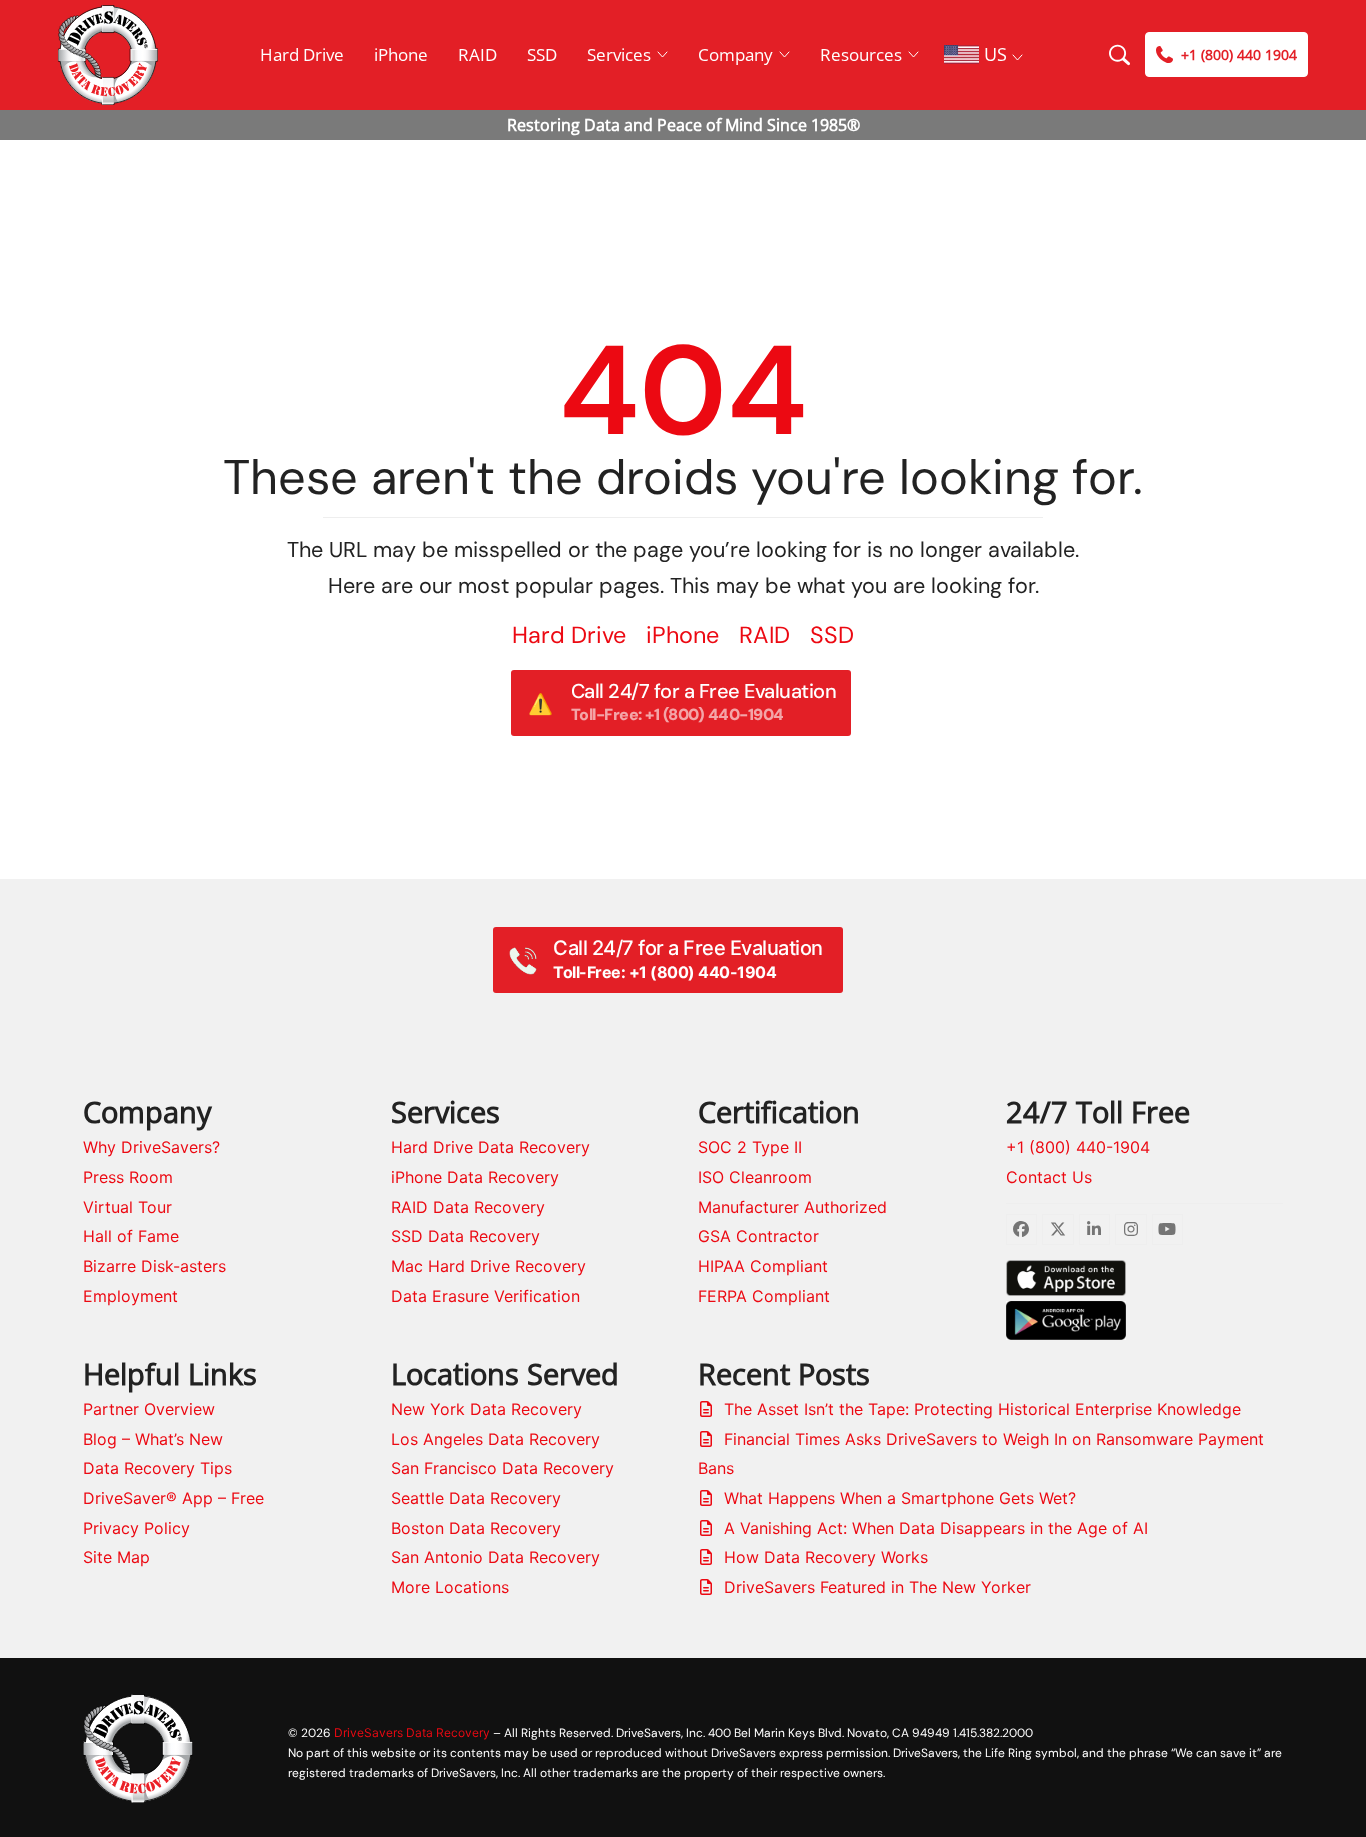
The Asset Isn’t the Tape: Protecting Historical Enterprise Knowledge (982, 1409)
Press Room (128, 1177)
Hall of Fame (131, 1236)
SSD (542, 54)
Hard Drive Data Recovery (490, 1147)
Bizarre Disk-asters (154, 1266)
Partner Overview (149, 1409)
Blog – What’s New (153, 1439)
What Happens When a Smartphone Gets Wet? (900, 1498)
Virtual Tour (127, 1207)
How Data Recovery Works (826, 1557)
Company (735, 54)
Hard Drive (302, 54)
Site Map (116, 1557)
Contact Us (1049, 1177)
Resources (861, 54)
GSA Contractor (758, 1236)
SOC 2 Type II (750, 1147)
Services (619, 54)
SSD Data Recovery (465, 1236)
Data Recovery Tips (157, 1468)
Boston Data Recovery (476, 1528)
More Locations (450, 1587)
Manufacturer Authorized (792, 1207)
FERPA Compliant (764, 1296)
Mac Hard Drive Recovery (488, 1266)
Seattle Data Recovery (476, 1498)
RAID (477, 54)
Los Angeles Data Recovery (495, 1439)
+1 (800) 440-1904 (1078, 1147)
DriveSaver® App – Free (173, 1498)
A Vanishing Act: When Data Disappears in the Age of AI (936, 1528)
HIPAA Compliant (763, 1266)
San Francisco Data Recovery (502, 1468)
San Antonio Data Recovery (495, 1557)
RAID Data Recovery (468, 1207)
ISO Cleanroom (755, 1177)
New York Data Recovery (486, 1409)
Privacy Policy (136, 1528)
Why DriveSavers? (151, 1147)
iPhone (401, 54)
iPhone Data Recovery (475, 1177)
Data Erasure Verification (485, 1296)
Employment (130, 1296)
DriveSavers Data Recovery (412, 1732)
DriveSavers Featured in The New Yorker (877, 1587)
